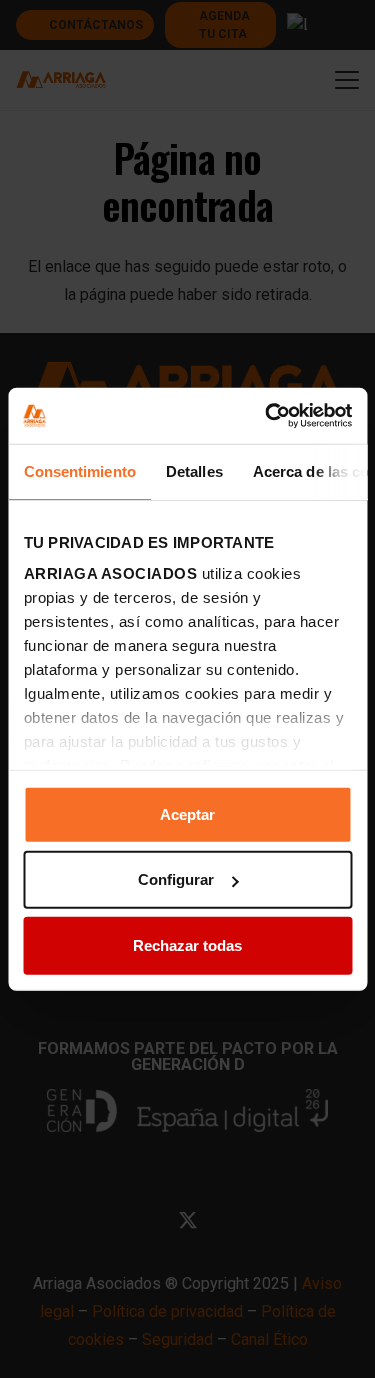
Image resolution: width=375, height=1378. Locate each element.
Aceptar (187, 813)
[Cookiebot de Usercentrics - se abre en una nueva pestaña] (267, 416)
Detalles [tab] (193, 470)
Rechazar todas (187, 944)
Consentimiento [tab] (79, 470)
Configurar (176, 879)
